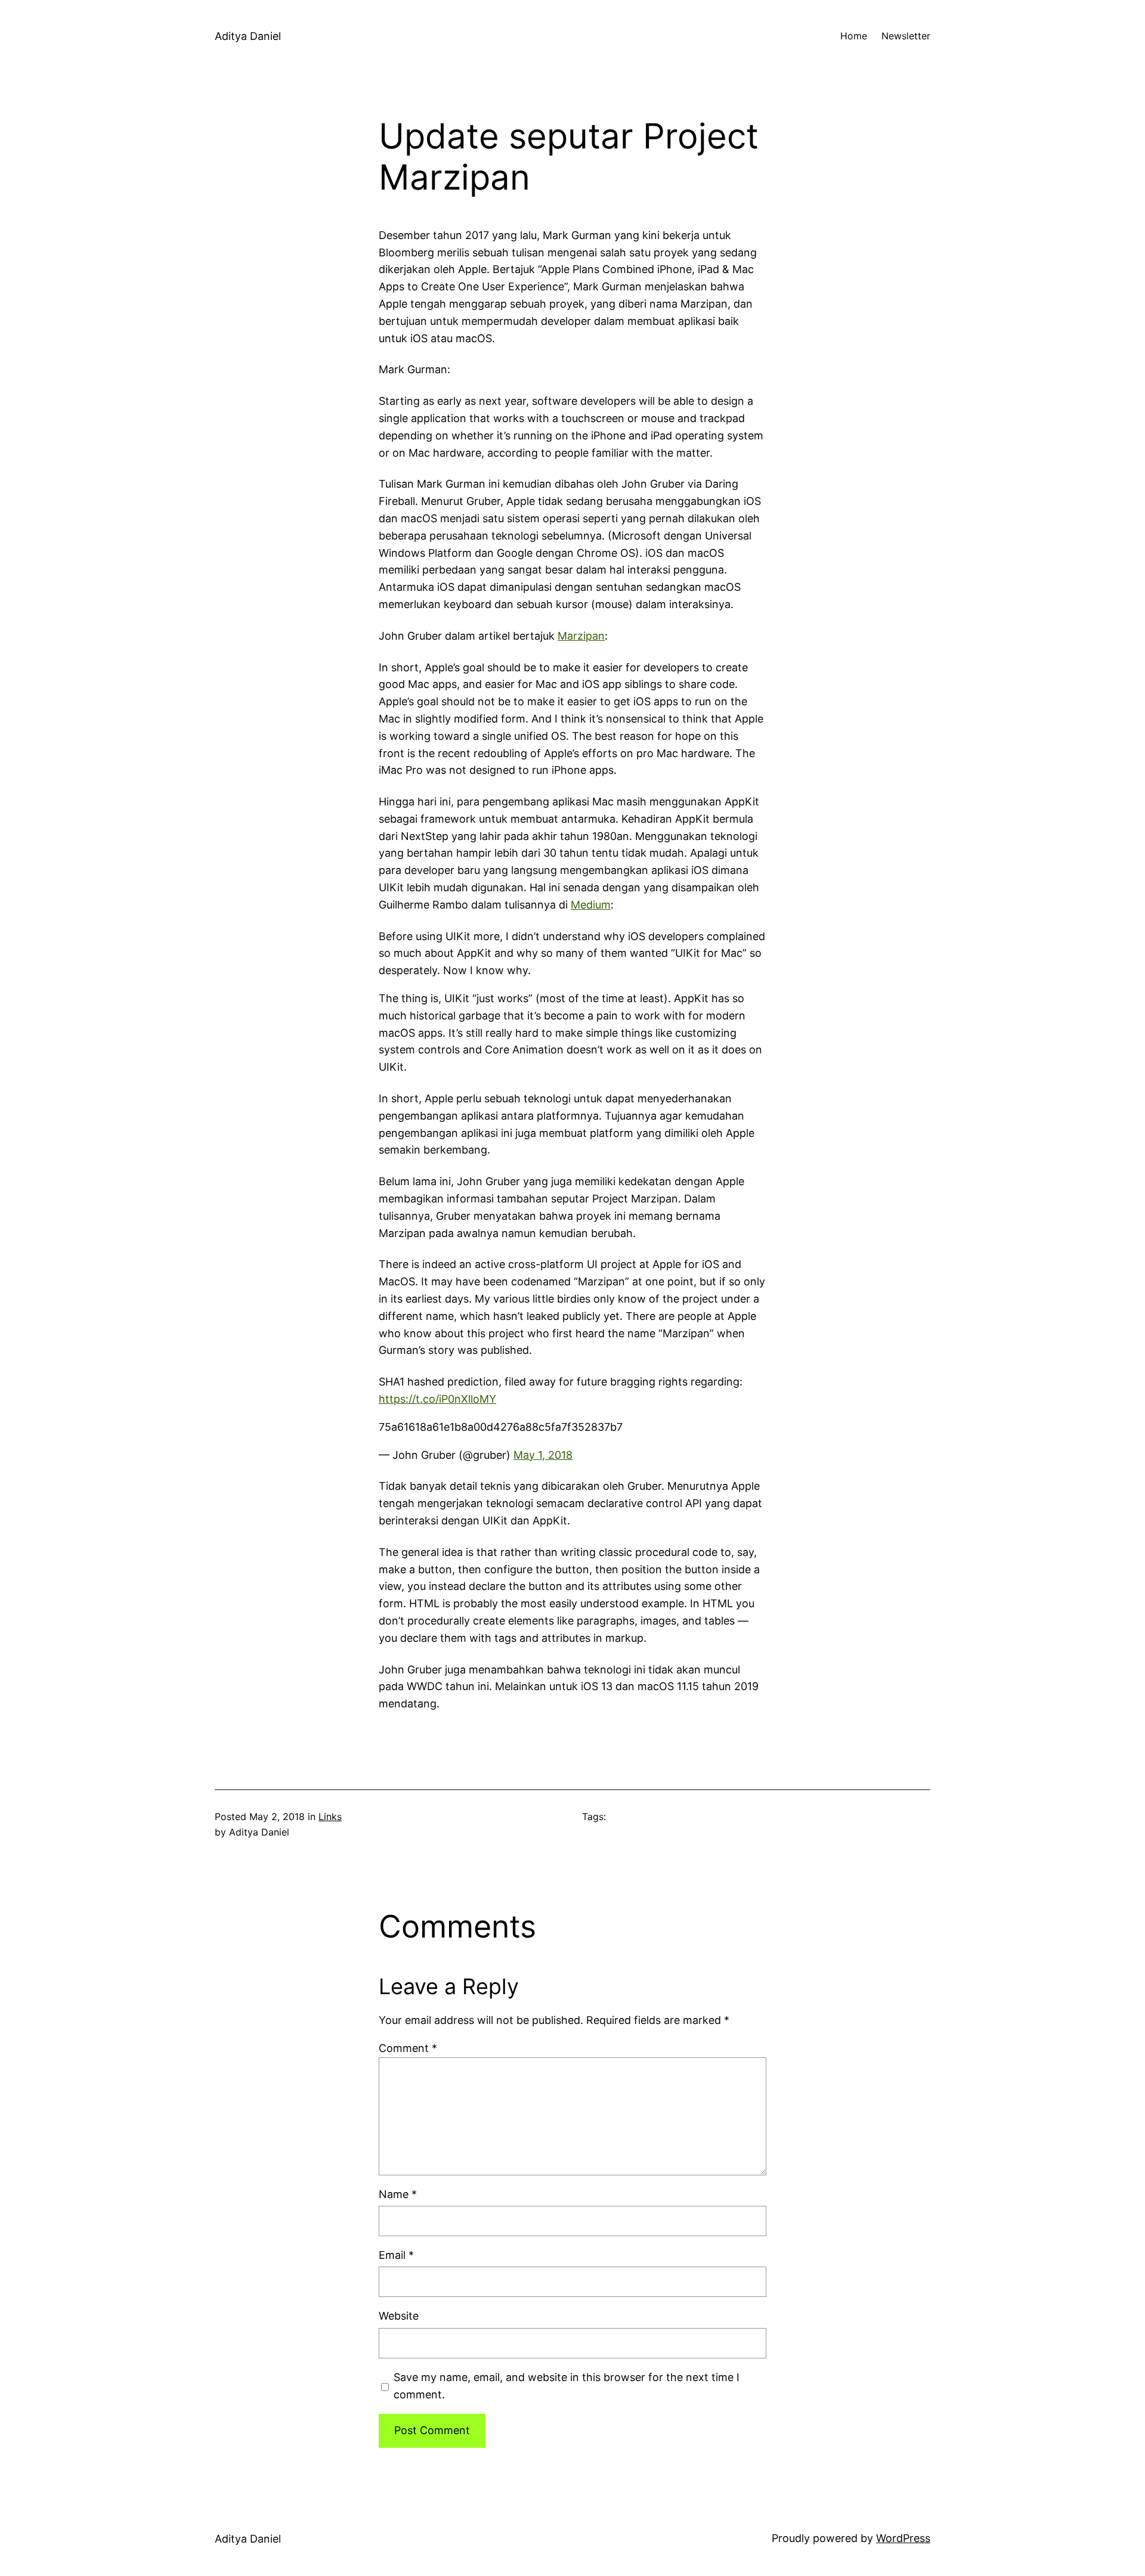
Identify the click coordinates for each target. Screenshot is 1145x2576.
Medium (591, 905)
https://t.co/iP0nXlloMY (437, 1399)
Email (396, 2255)
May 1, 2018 (543, 1455)
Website (399, 2316)
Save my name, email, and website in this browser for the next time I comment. (567, 2386)
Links (330, 1816)
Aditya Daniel (248, 36)
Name (398, 2194)
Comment (408, 2048)
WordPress (903, 2538)
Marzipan (581, 636)
